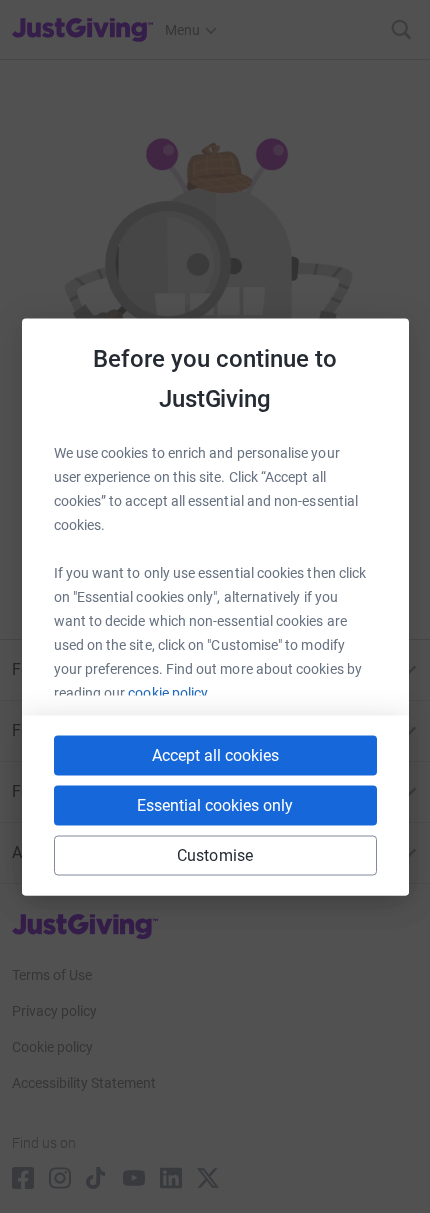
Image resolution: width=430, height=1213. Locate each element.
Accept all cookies (215, 754)
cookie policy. (169, 692)
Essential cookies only (215, 804)
